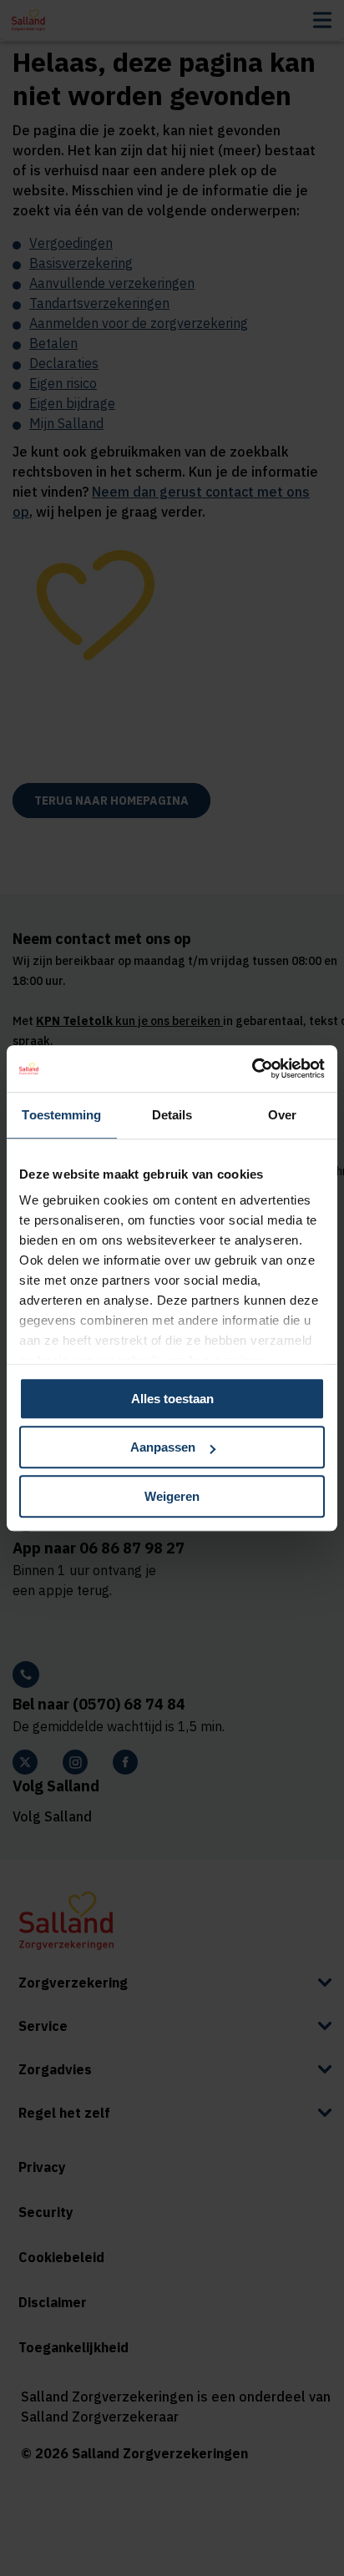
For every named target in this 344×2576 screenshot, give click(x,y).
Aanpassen (163, 1447)
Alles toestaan (172, 1399)
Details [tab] (172, 1115)
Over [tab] (282, 1115)
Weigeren (172, 1496)
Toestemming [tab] (61, 1115)
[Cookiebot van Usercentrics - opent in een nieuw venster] (252, 1068)
